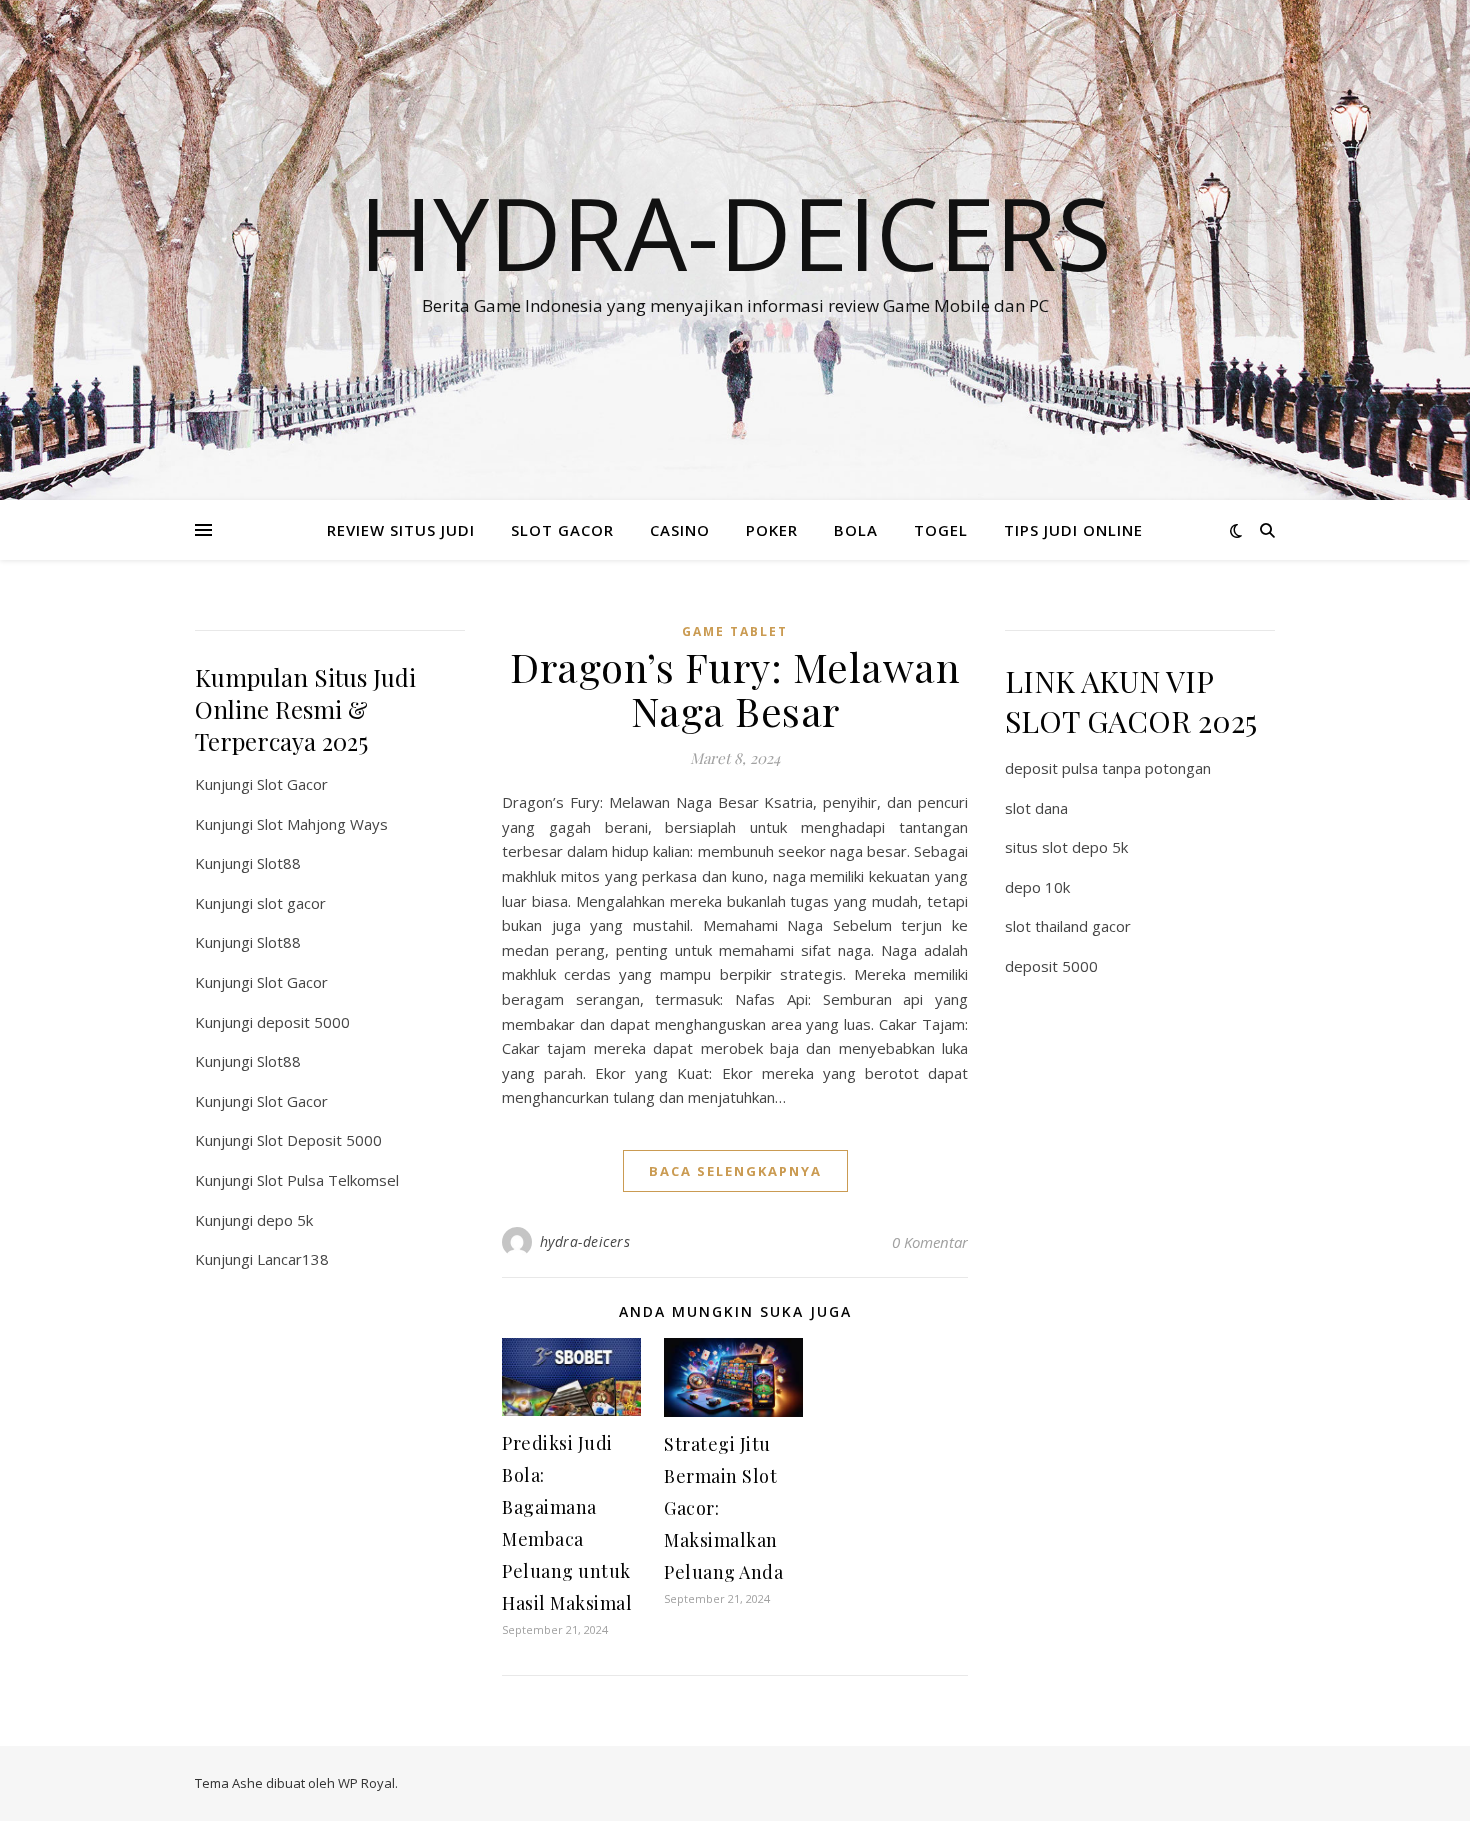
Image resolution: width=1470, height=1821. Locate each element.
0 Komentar (930, 1242)
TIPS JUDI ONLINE (1073, 530)
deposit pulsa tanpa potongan (1108, 768)
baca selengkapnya (735, 1171)
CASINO (680, 530)
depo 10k (1037, 887)
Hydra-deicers (735, 232)
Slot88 (279, 863)
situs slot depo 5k (1066, 847)
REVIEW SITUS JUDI (401, 530)
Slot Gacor (292, 784)
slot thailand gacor (1068, 926)
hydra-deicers (585, 1241)
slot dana (1036, 808)
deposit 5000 (303, 1022)
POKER (772, 530)
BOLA (856, 530)
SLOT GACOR (562, 530)
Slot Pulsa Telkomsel (328, 1180)
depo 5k (285, 1220)
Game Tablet (735, 631)
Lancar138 (293, 1259)
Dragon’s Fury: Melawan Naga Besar (735, 688)
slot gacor (291, 903)
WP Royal (366, 1783)
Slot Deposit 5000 (319, 1140)
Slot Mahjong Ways (322, 824)
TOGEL (941, 530)
